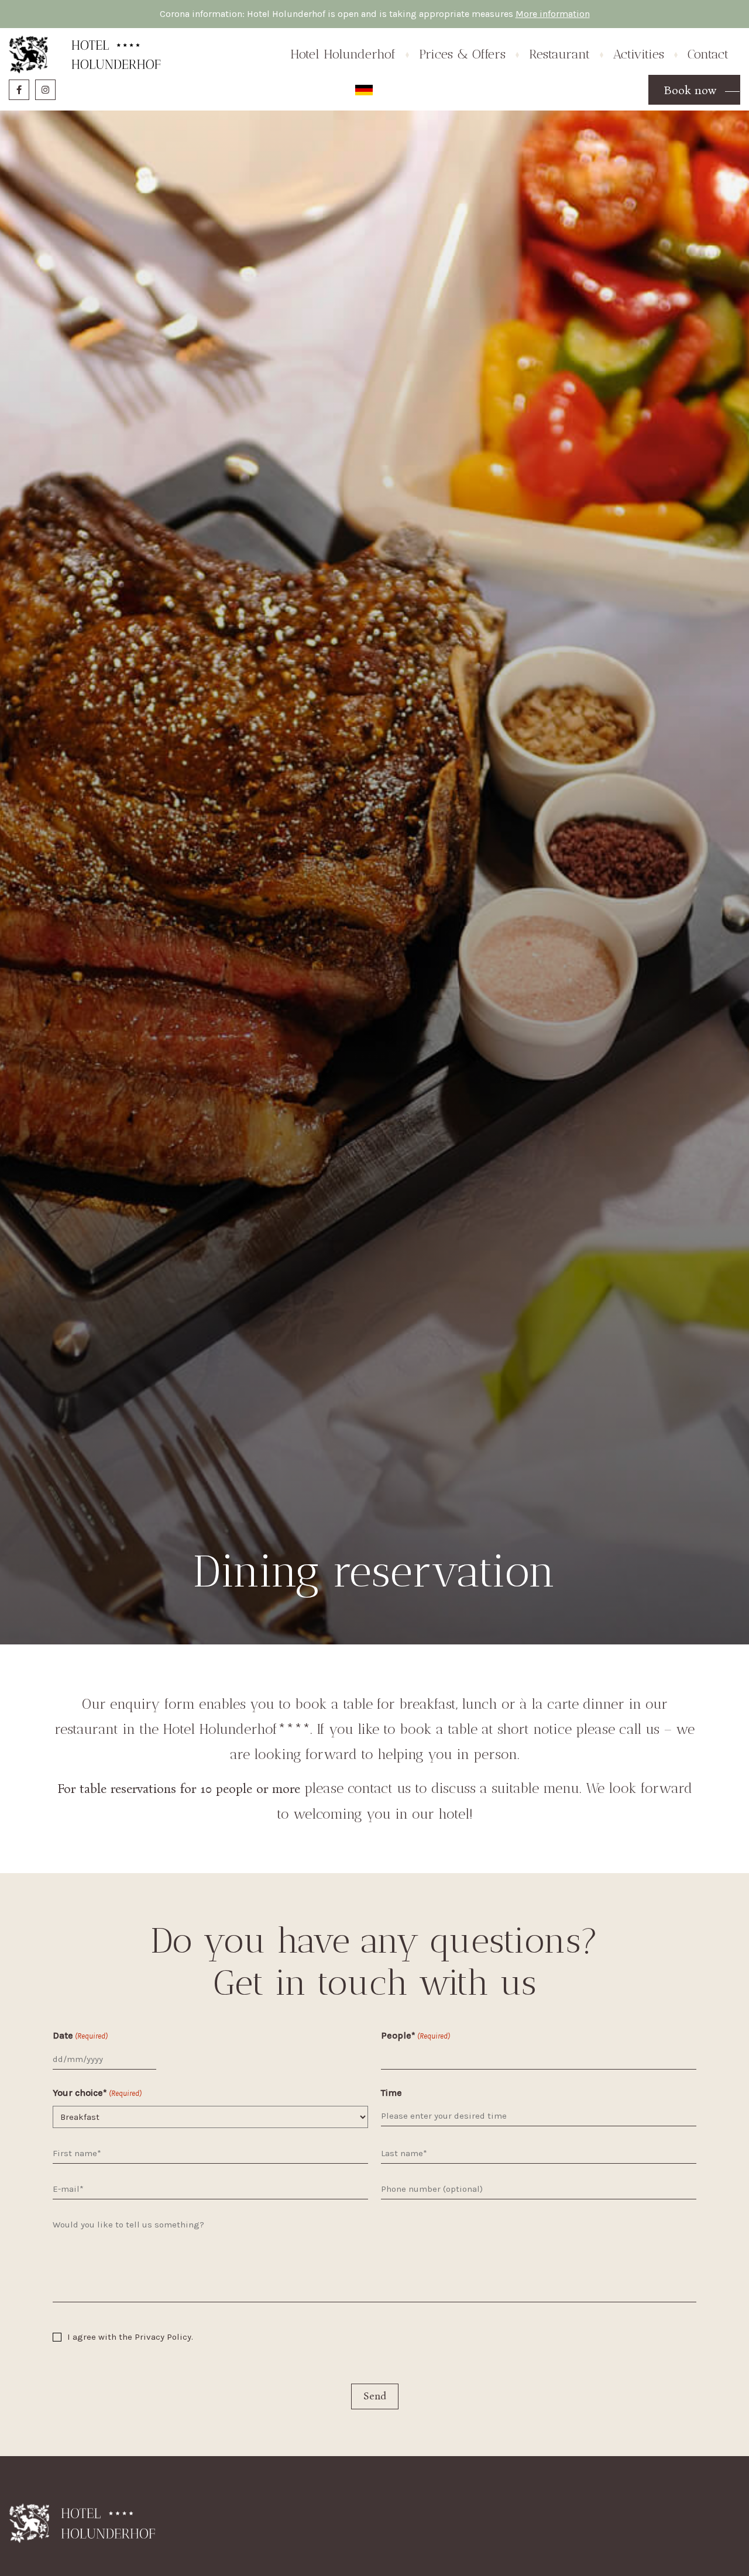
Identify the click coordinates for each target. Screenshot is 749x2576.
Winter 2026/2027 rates (470, 124)
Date (80, 2035)
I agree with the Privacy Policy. (130, 2337)
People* (415, 2035)
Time (391, 2093)
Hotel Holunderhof (343, 54)
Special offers (448, 142)
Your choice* (97, 2093)
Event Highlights (649, 124)
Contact (708, 54)
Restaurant (313, 124)
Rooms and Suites (329, 107)
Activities (639, 54)
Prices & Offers (462, 54)
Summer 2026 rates (461, 107)
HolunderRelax (322, 142)
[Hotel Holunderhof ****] (85, 54)
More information (553, 14)
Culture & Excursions (659, 107)
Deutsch (364, 90)
